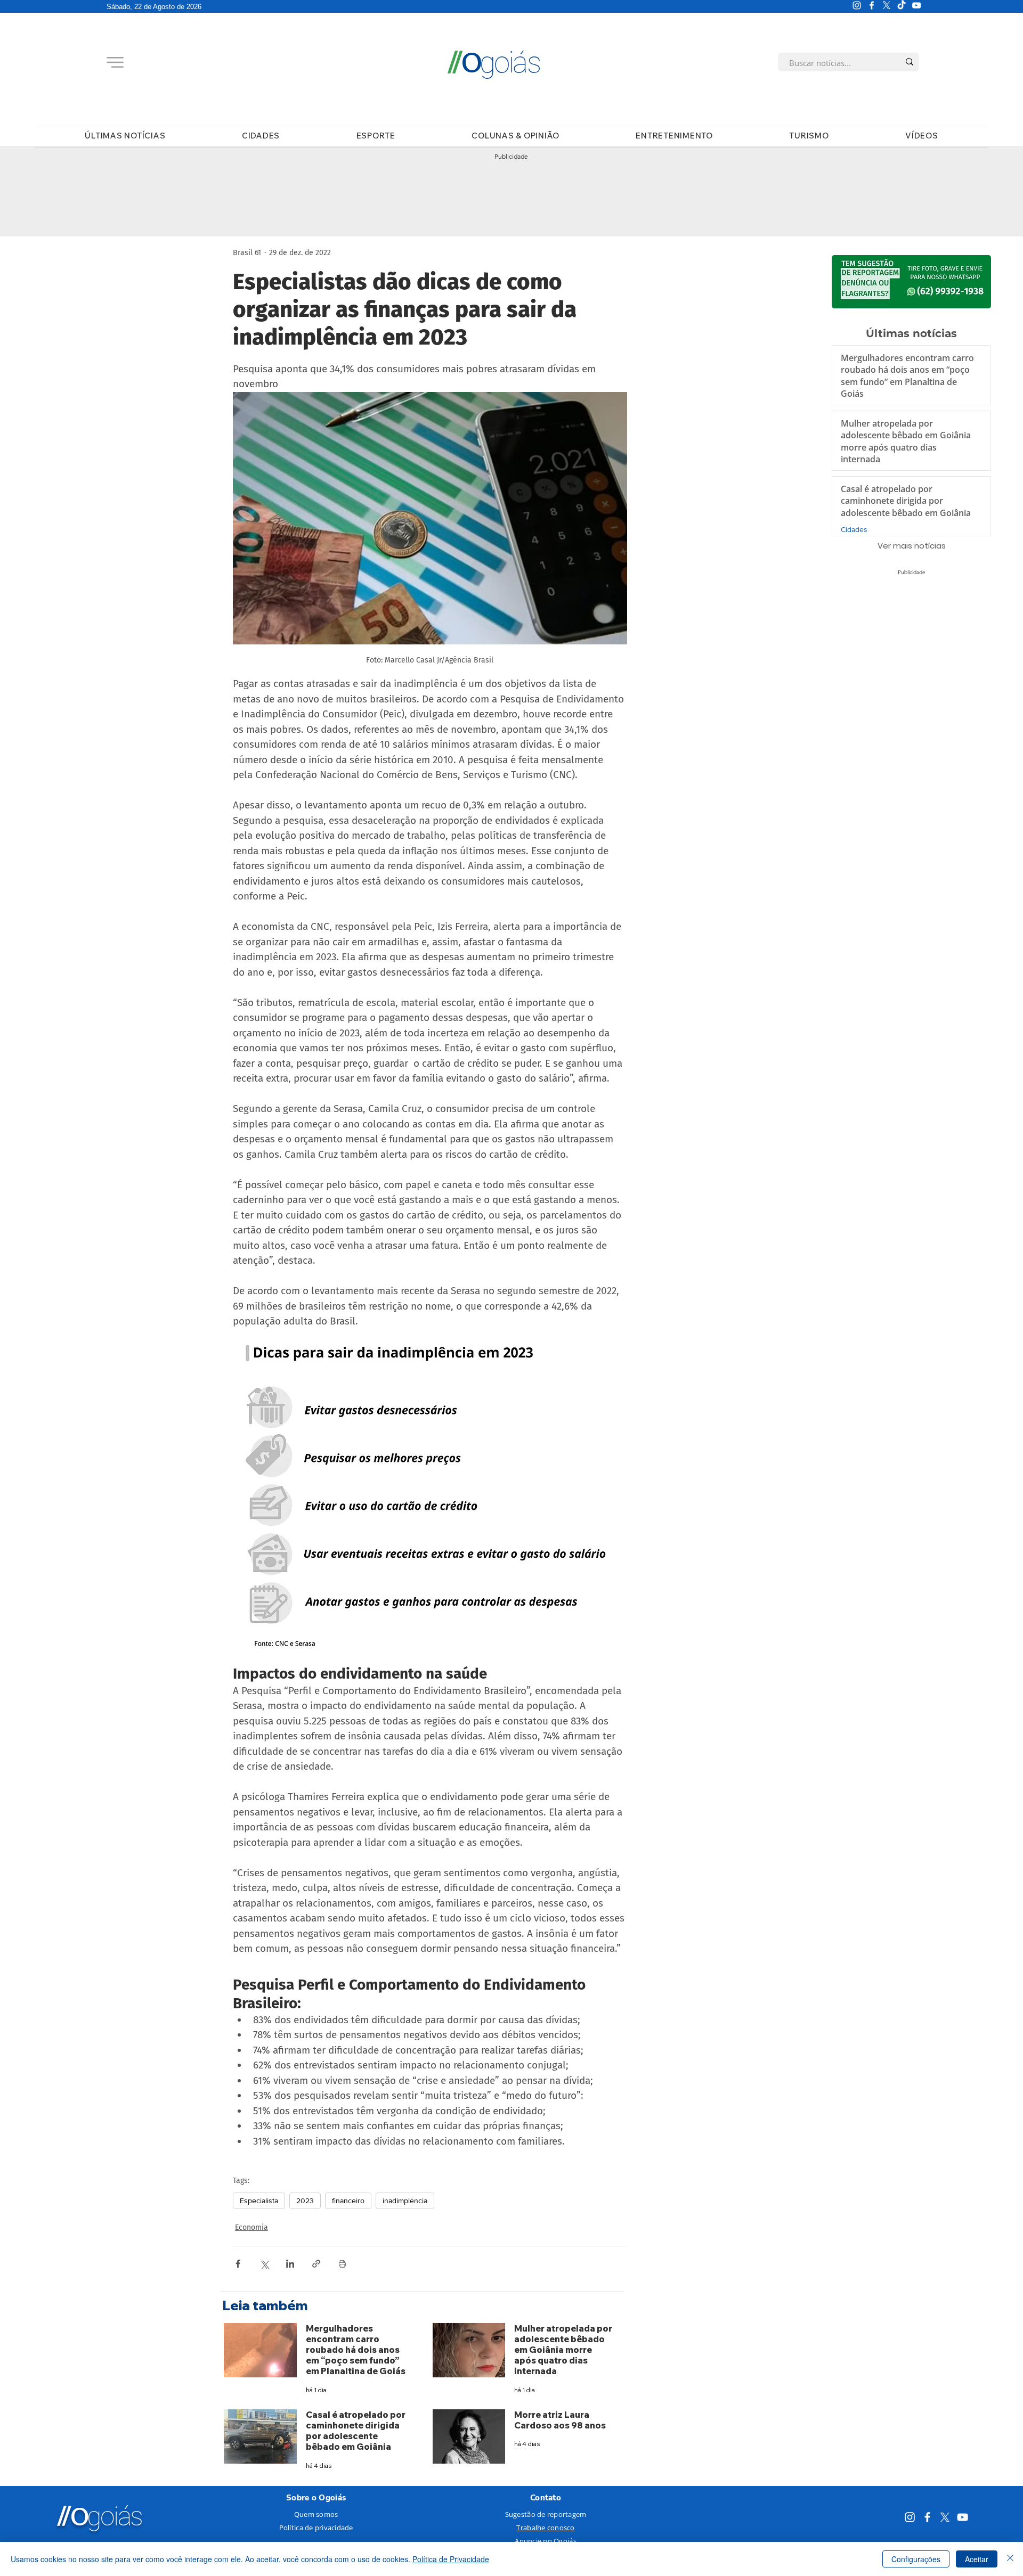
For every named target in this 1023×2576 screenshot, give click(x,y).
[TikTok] (902, 5)
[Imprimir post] (342, 2264)
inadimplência (405, 2201)
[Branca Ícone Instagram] (857, 5)
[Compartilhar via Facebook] (238, 2264)
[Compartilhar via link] (316, 2264)
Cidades (854, 529)
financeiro (348, 2201)
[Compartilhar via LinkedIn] (290, 2264)
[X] (887, 5)
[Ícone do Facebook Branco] (872, 5)
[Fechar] (1010, 2559)
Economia (251, 2227)
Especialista (259, 2201)
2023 (305, 2201)
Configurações (916, 2559)
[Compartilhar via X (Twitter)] (264, 2264)
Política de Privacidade (451, 2559)
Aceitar (977, 2559)
